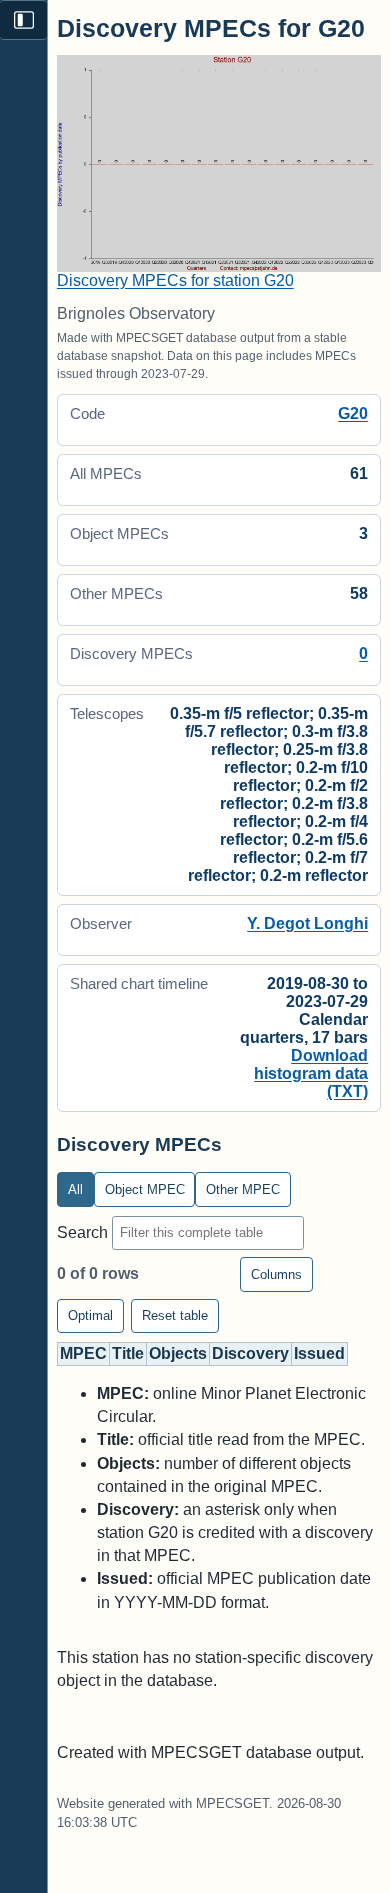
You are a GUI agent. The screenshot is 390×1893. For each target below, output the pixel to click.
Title (128, 1353)
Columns (276, 1274)
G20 (353, 413)
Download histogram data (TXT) (311, 1073)
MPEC (83, 1353)
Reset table (175, 1315)
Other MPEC (243, 1189)
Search (84, 1231)
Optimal (90, 1315)
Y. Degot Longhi (307, 923)
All (75, 1189)
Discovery (250, 1353)
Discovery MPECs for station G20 (175, 280)
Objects (178, 1353)
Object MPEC (145, 1189)
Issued (319, 1353)
